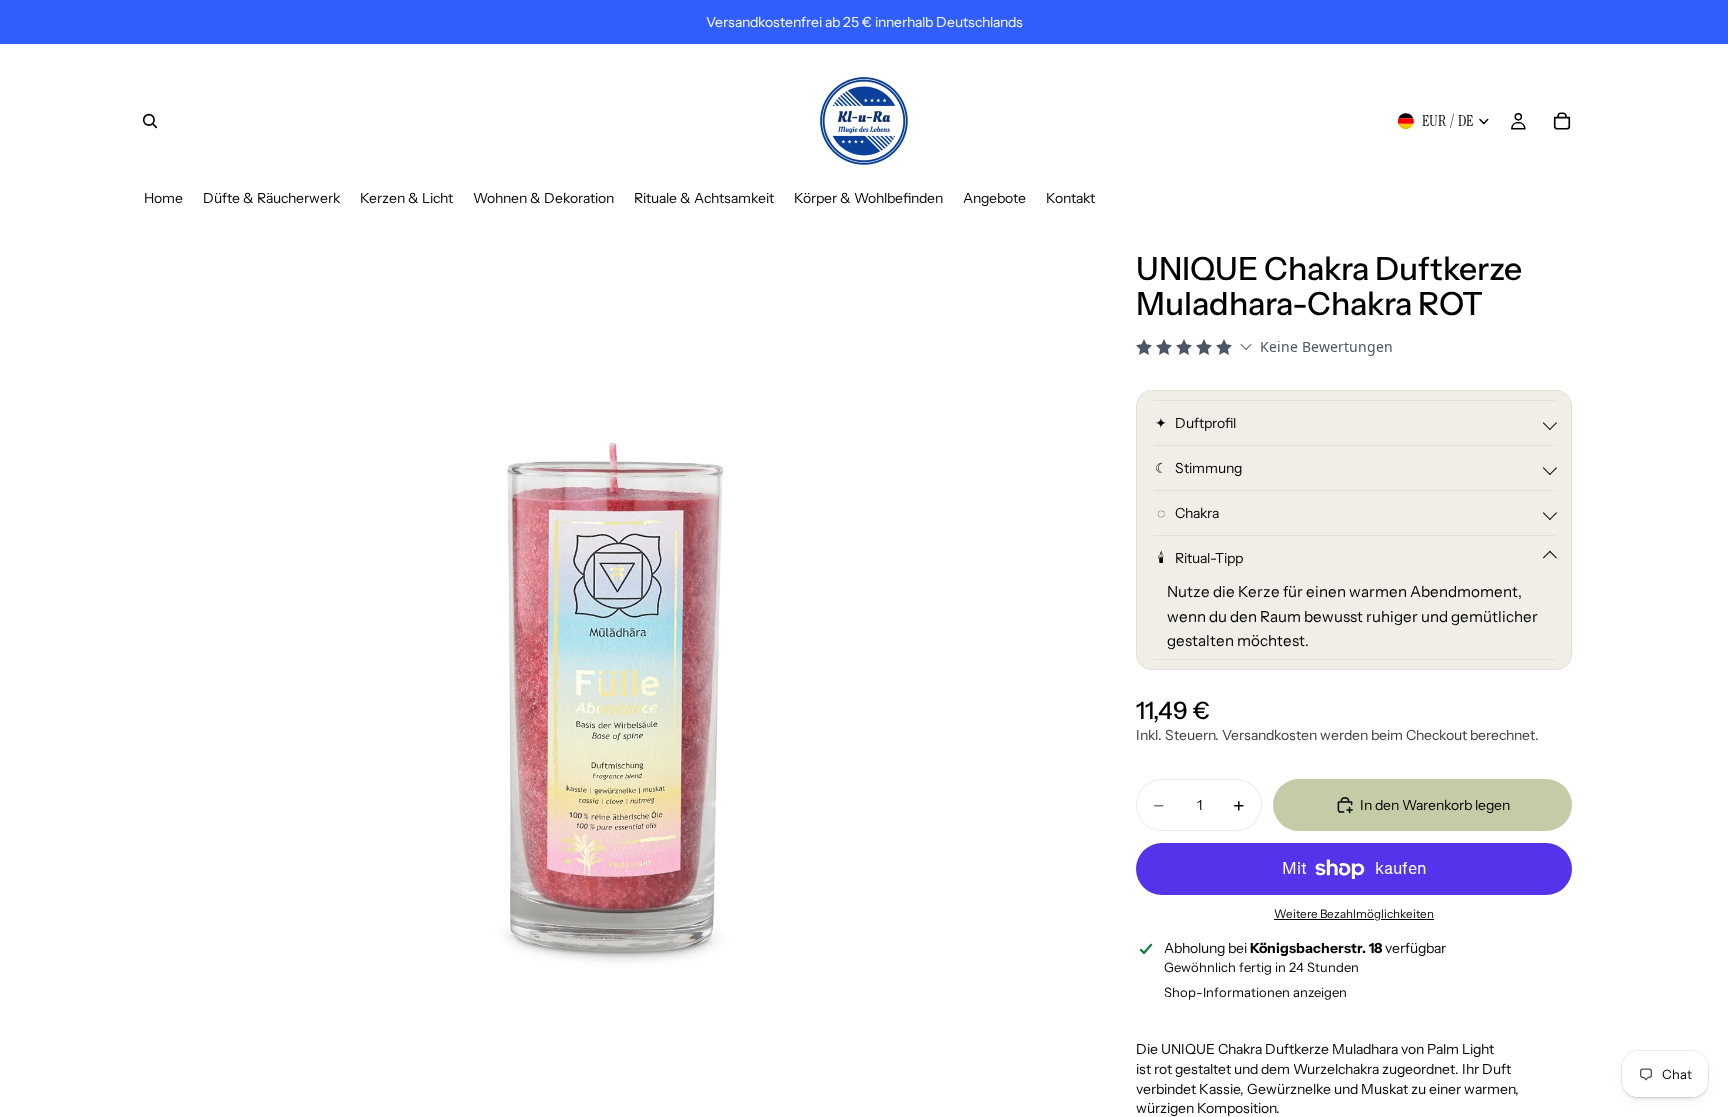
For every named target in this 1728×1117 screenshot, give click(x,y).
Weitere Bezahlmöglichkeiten (1354, 914)
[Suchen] (150, 121)
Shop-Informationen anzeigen (1255, 992)
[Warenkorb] (1562, 121)
